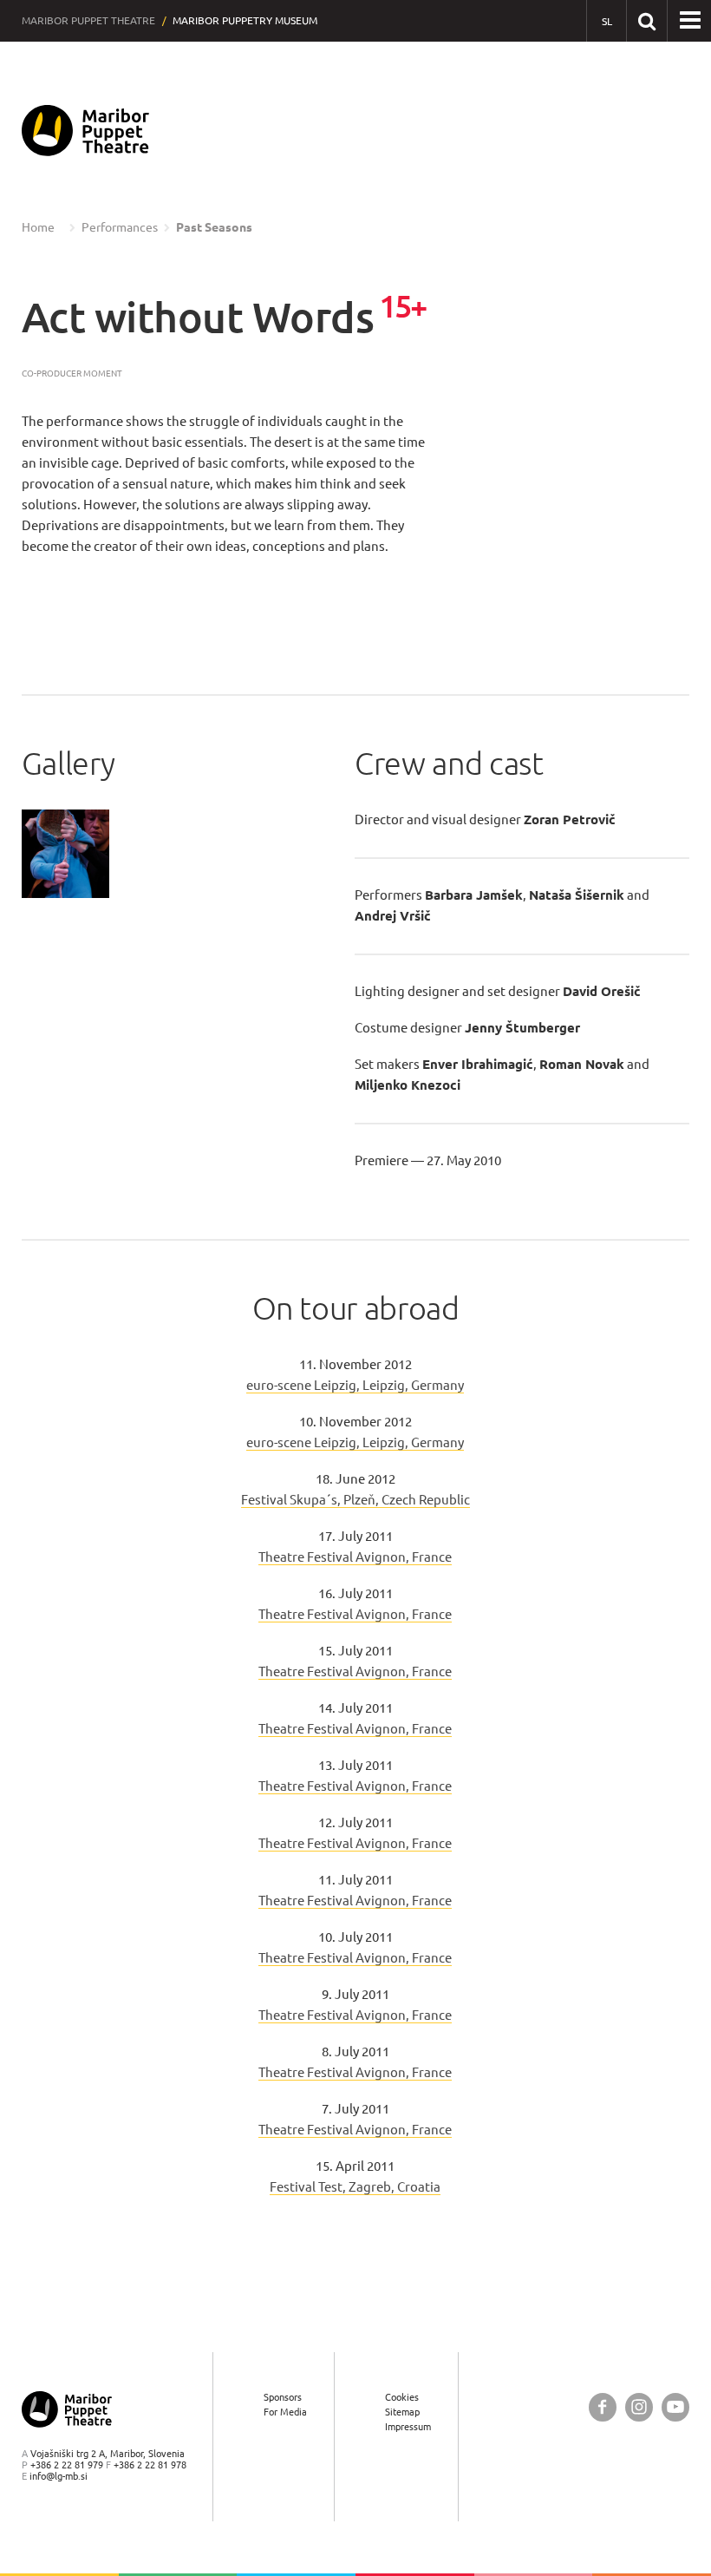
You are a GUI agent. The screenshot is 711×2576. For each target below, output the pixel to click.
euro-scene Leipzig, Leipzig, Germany (355, 1385)
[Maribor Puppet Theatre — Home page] (85, 131)
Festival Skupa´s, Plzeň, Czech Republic (355, 1500)
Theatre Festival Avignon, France (355, 1557)
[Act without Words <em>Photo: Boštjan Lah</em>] (66, 854)
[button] (690, 21)
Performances (120, 227)
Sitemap (402, 2412)
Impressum (408, 2426)
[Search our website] (646, 20)
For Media (285, 2412)
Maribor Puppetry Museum (245, 20)
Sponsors (283, 2397)
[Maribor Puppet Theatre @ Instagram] (639, 2407)
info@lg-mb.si (59, 2476)
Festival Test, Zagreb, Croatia (355, 2187)
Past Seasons (214, 227)
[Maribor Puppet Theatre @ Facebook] (603, 2407)
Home (38, 227)
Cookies (402, 2397)
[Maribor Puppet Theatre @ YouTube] (675, 2407)
